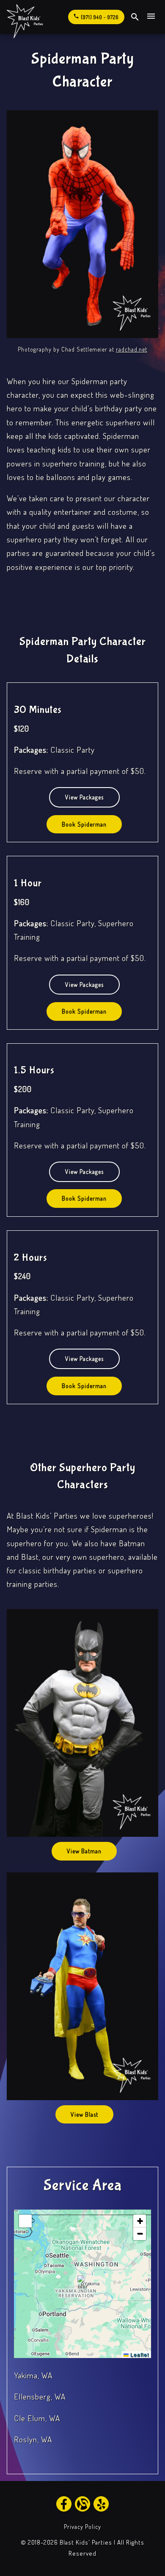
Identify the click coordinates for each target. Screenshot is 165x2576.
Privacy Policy (82, 2527)
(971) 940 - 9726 (96, 17)
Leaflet (139, 2354)
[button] (83, 2284)
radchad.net (132, 349)
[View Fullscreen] (25, 2221)
